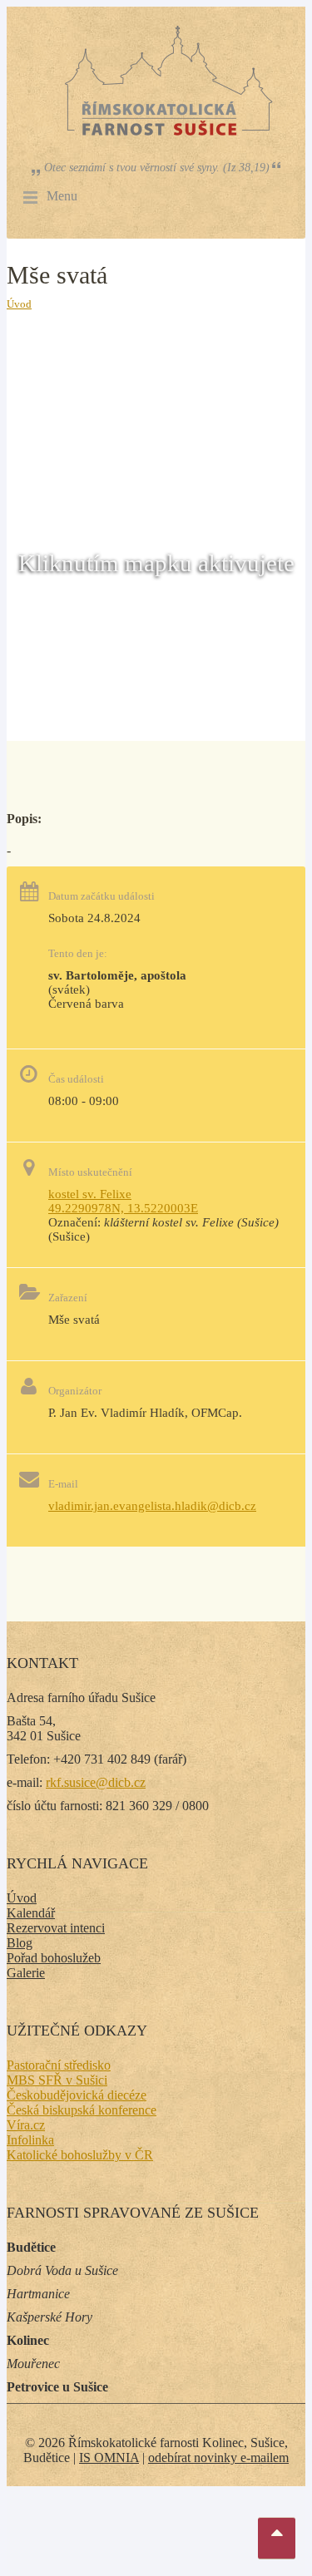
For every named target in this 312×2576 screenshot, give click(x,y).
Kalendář (31, 1913)
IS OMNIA (109, 2458)
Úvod (19, 304)
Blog (20, 1943)
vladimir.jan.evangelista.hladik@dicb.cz (152, 1506)
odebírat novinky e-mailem (218, 2458)
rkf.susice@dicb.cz (96, 1782)
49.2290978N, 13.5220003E (123, 1208)
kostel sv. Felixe (90, 1194)
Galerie (26, 1973)
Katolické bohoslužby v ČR (80, 2155)
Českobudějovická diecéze (77, 2095)
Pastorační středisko (59, 2065)
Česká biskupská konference (82, 2110)
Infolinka (30, 2140)
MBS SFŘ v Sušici (57, 2080)
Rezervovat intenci (56, 1928)
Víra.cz (26, 2125)
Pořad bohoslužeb (54, 1958)
